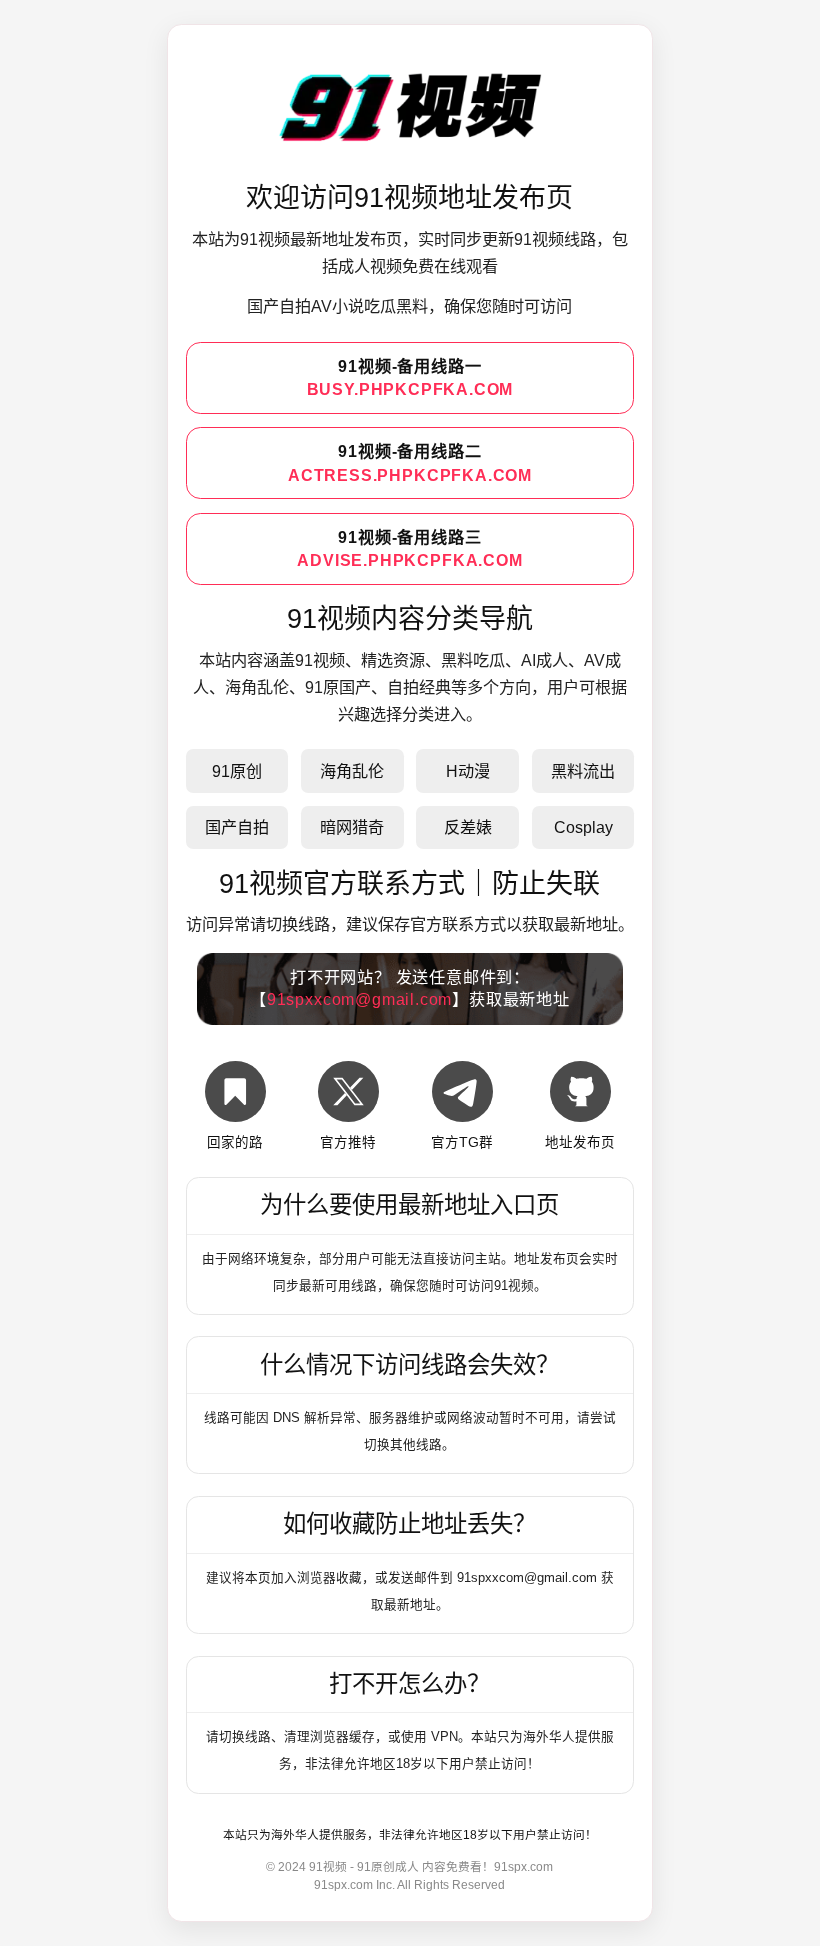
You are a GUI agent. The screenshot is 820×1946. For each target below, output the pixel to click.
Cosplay (583, 827)
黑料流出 (583, 771)
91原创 (237, 771)
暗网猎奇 (352, 827)
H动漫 (468, 771)
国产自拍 (237, 827)
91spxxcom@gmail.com (359, 999)
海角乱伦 (352, 771)
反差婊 (468, 827)
